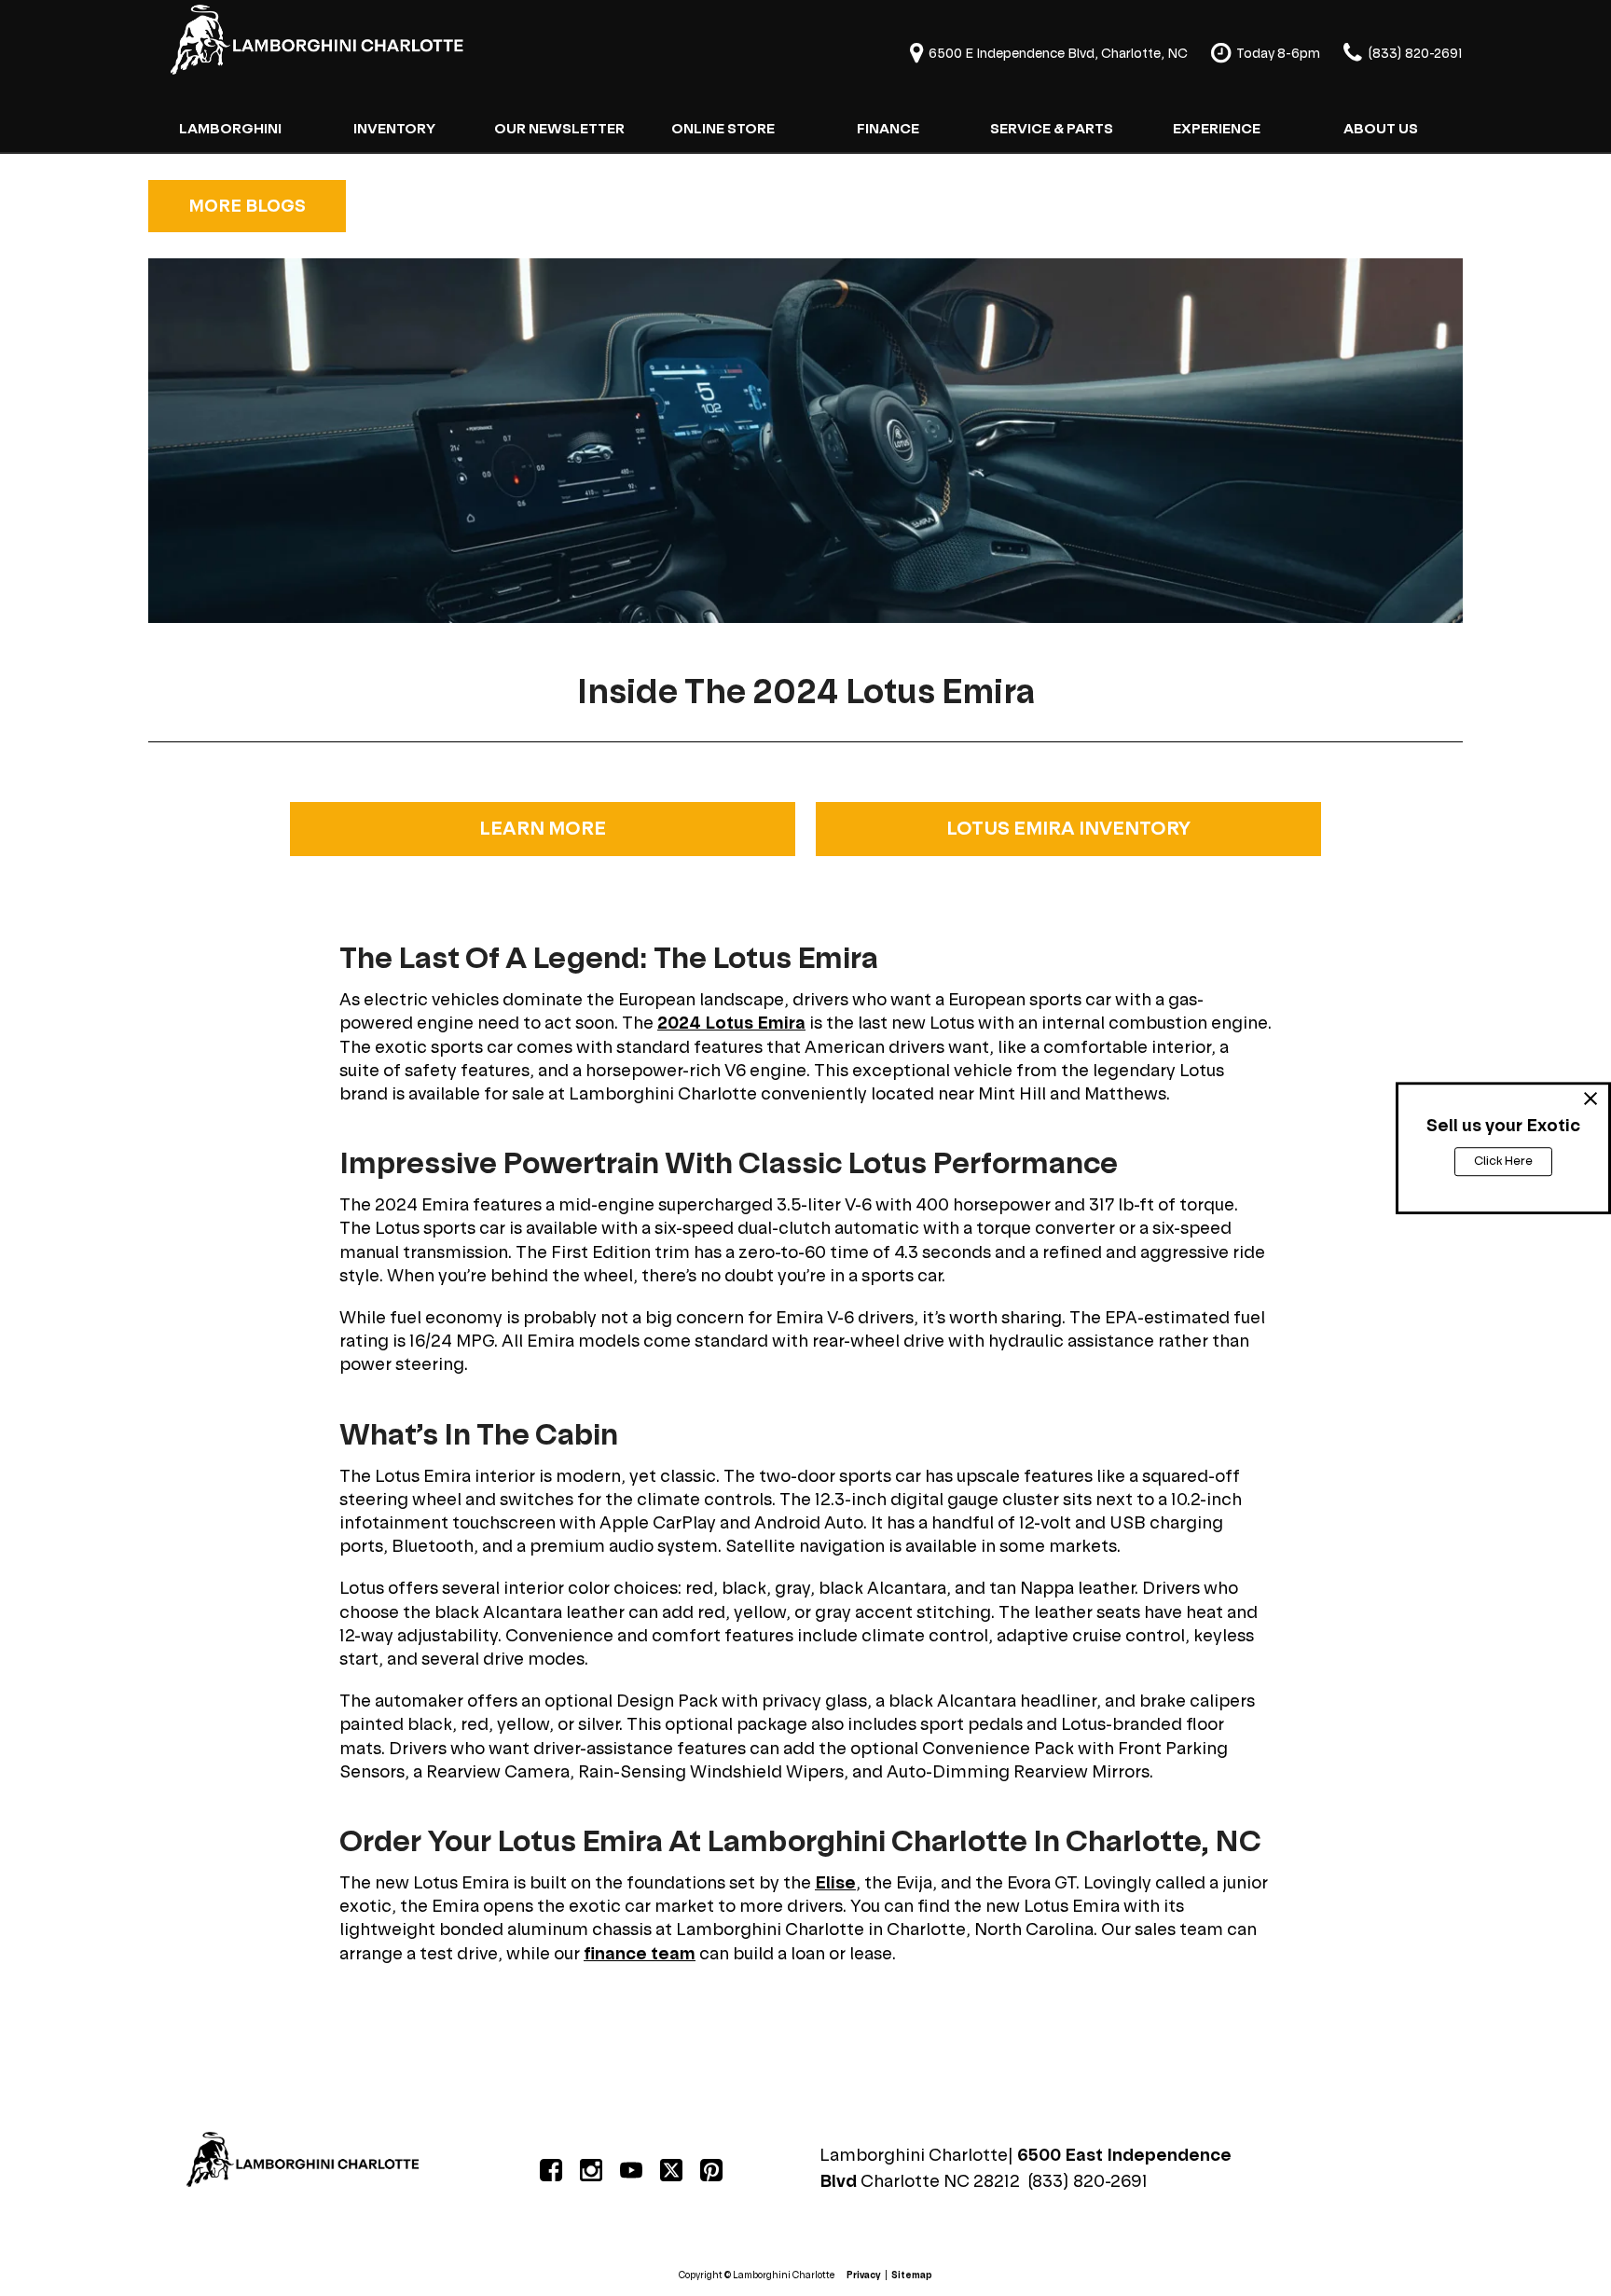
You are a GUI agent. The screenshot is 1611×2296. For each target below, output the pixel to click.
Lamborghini (230, 128)
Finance (888, 128)
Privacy (864, 2275)
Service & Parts (1052, 128)
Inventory (394, 128)
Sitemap (912, 2275)
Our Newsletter (559, 128)
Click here (1503, 1161)
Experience (1217, 128)
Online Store (723, 128)
